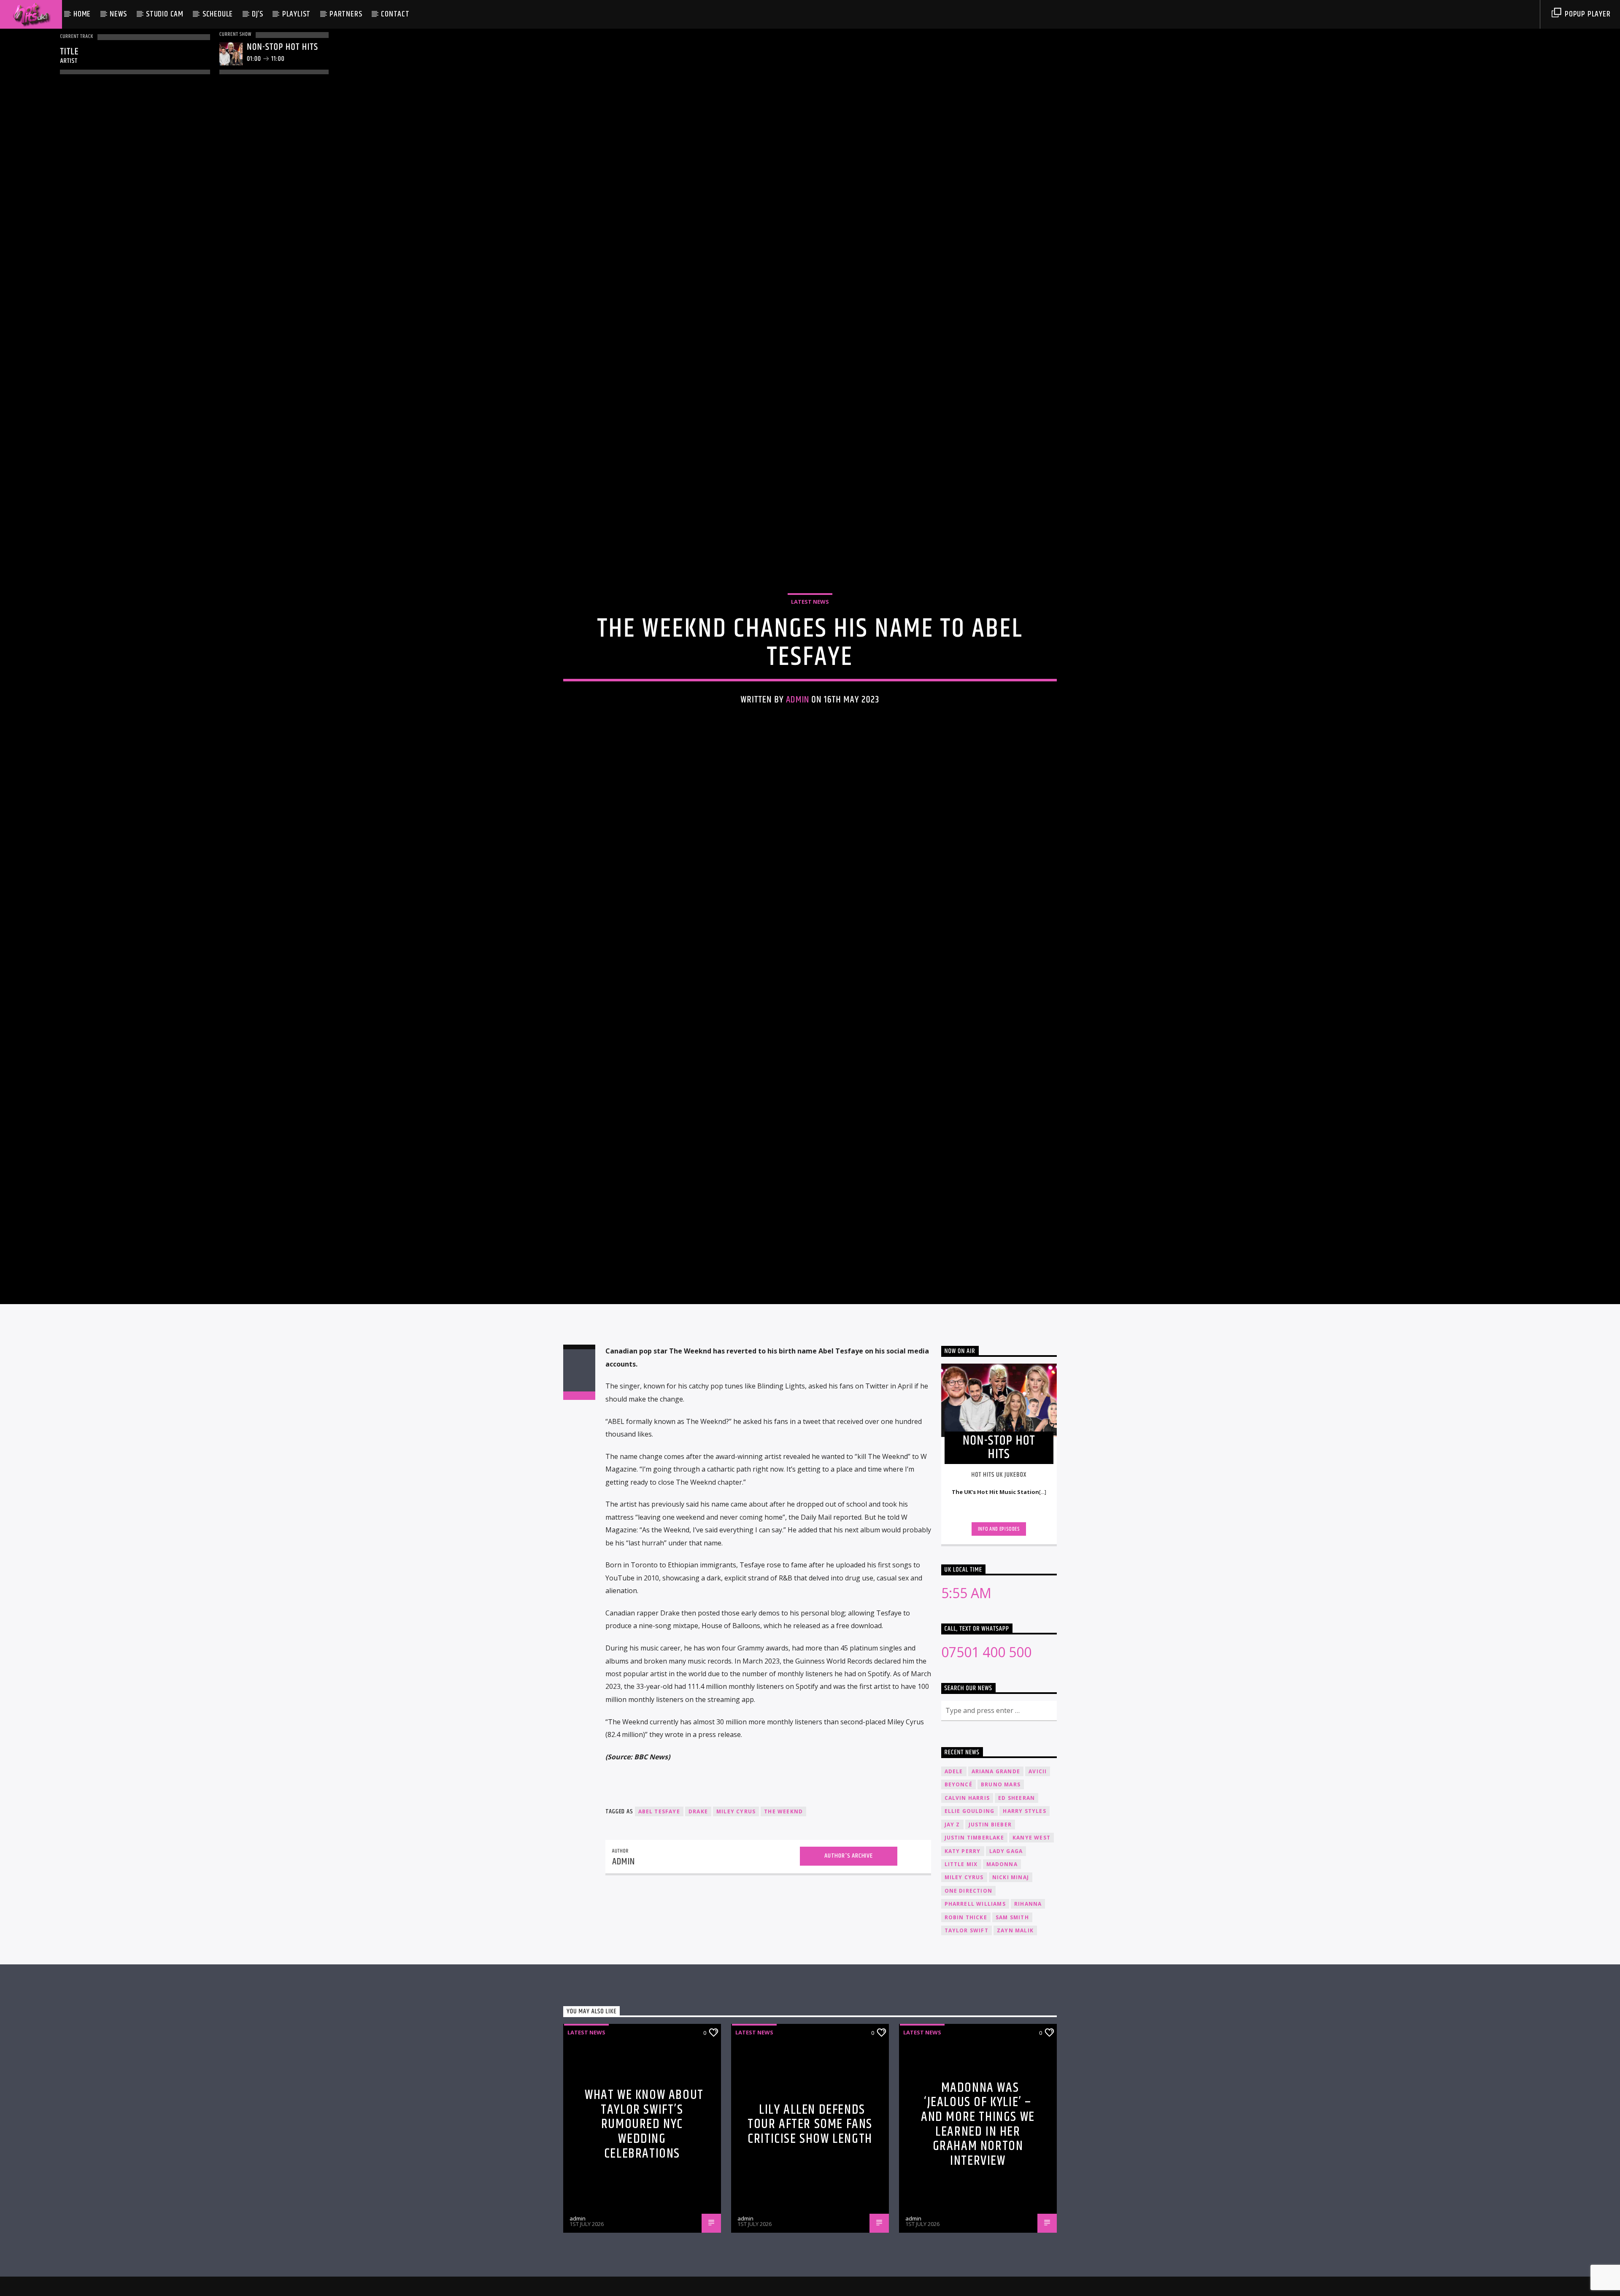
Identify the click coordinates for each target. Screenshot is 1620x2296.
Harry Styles (1024, 1892)
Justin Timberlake (974, 1918)
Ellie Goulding (970, 1892)
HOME (82, 14)
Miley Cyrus (736, 1892)
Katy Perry (963, 1932)
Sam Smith (1012, 1998)
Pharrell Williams (975, 1984)
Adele (954, 1852)
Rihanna (1028, 1984)
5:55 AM (966, 1673)
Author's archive (849, 1936)
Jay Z (952, 1905)
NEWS (118, 14)
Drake (698, 1892)
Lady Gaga (1006, 1932)
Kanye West (1031, 1918)
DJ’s (258, 14)
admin (798, 737)
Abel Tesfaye (659, 1892)
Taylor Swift (967, 2011)
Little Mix (961, 1945)
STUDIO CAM (165, 14)
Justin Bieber (990, 1905)
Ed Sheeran (1017, 1879)
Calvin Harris (967, 1879)
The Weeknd (783, 1892)
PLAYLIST (296, 14)
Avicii (1038, 1852)
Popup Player (1586, 14)
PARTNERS (346, 14)
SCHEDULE (218, 14)
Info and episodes (999, 1610)
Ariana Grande (996, 1852)
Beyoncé (958, 1865)
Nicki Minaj (1011, 1958)
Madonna (1002, 1945)
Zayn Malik (1015, 2011)
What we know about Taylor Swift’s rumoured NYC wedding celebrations (644, 2205)
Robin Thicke (966, 1998)
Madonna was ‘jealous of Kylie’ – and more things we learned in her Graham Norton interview (978, 2205)
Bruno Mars (1001, 1865)
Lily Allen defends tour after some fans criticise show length (810, 2205)
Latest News (810, 639)
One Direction (969, 1971)
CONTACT (395, 14)
